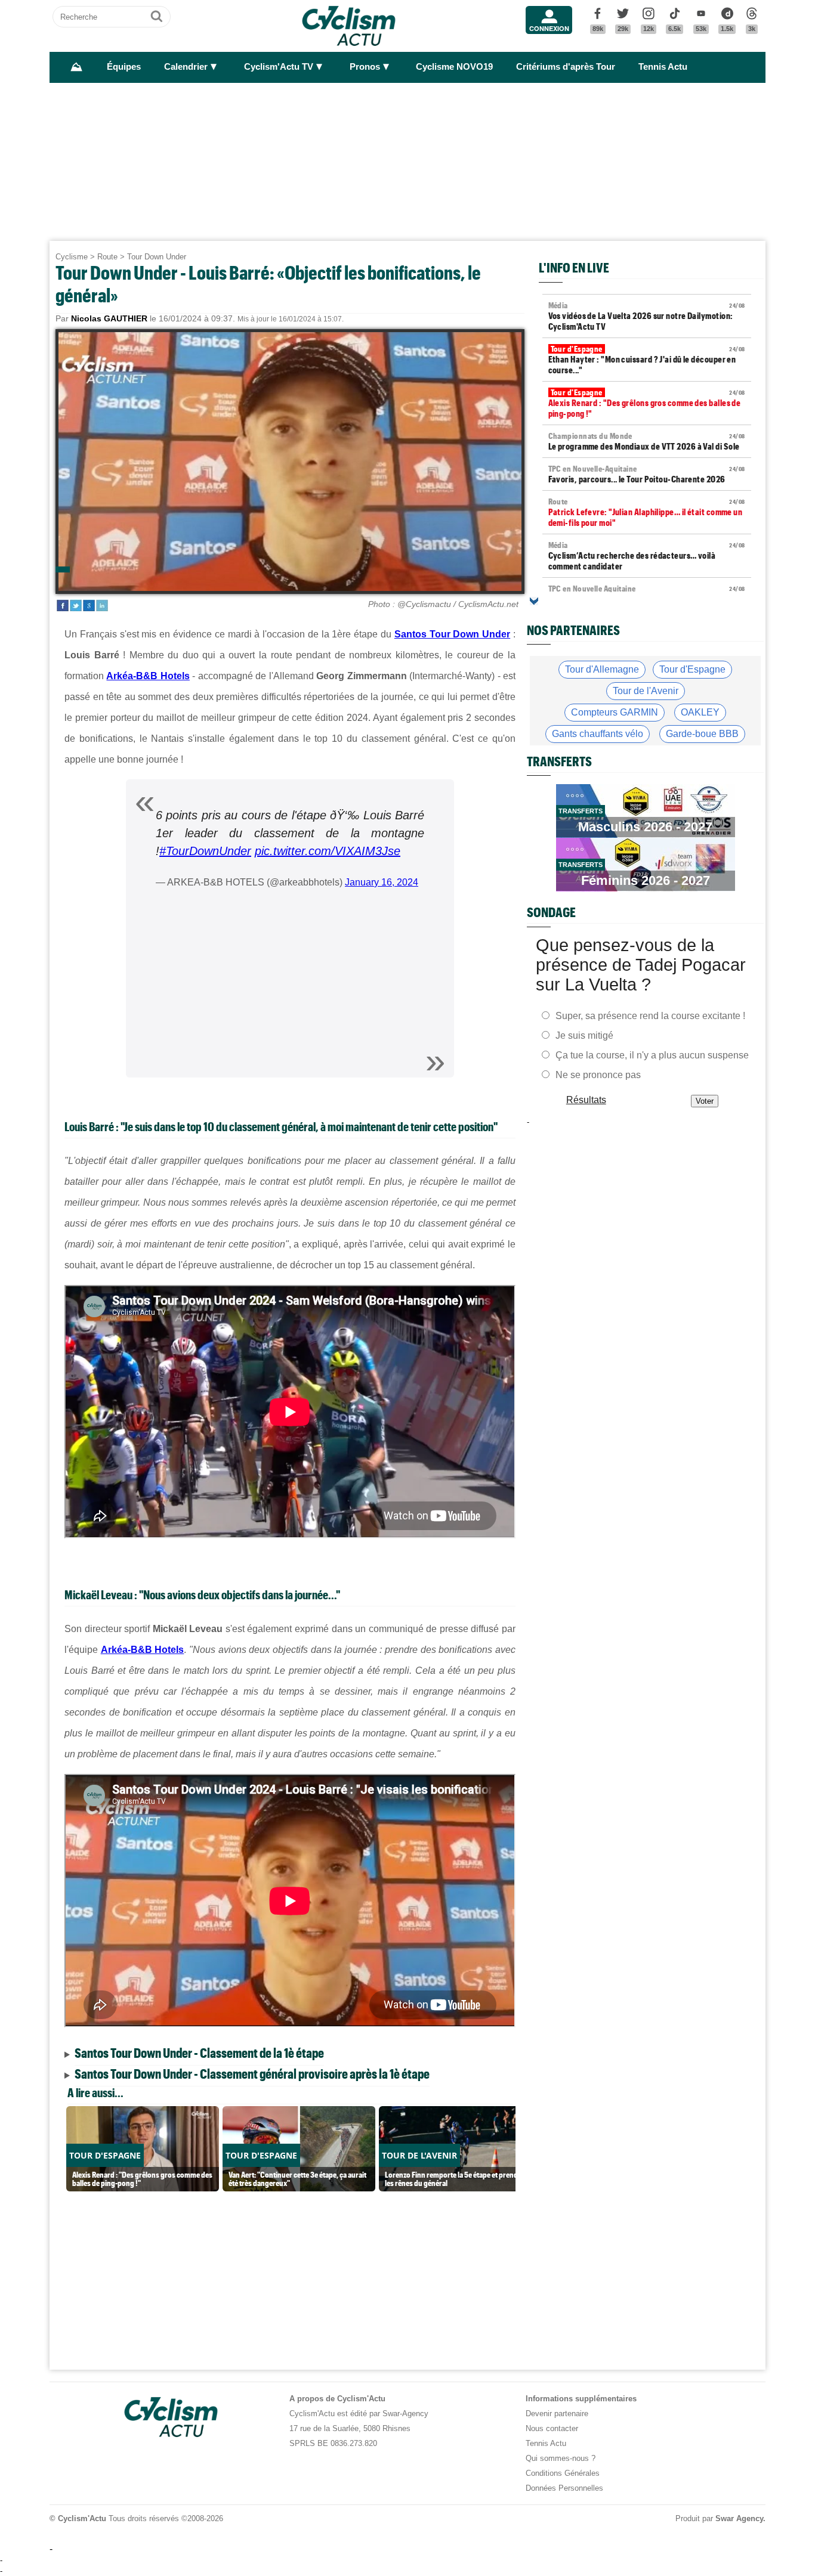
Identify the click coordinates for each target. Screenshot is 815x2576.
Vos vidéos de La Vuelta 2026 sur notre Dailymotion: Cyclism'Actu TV (647, 316)
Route (107, 257)
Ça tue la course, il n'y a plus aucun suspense (652, 1055)
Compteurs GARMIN (615, 712)
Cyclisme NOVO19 (454, 67)
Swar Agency (739, 2518)
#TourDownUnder (205, 851)
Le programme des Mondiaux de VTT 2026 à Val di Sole (647, 441)
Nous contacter (552, 2428)
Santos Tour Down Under (452, 634)
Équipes (124, 67)
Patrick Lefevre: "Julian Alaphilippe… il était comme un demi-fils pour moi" (647, 512)
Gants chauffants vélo (598, 734)
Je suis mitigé (584, 1035)
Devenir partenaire (557, 2414)
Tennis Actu (663, 67)
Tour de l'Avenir (646, 691)
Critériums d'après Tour (566, 67)
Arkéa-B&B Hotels (148, 676)
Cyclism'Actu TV (279, 67)
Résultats (586, 1100)
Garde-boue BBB (702, 734)
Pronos (365, 67)
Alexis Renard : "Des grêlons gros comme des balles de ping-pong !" (647, 403)
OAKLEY (700, 712)
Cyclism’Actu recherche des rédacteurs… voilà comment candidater (647, 556)
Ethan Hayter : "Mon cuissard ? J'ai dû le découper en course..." (647, 360)
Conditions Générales (563, 2473)
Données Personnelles (564, 2488)
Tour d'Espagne (692, 669)
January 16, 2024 (382, 882)
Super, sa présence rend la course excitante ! (650, 1016)
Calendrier (186, 67)
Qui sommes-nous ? (561, 2458)
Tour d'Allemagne (602, 669)
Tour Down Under (157, 257)
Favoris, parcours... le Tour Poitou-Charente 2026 (647, 474)
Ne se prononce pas (598, 1075)
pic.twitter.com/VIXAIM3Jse (328, 851)
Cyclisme (72, 257)
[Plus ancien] (534, 601)
